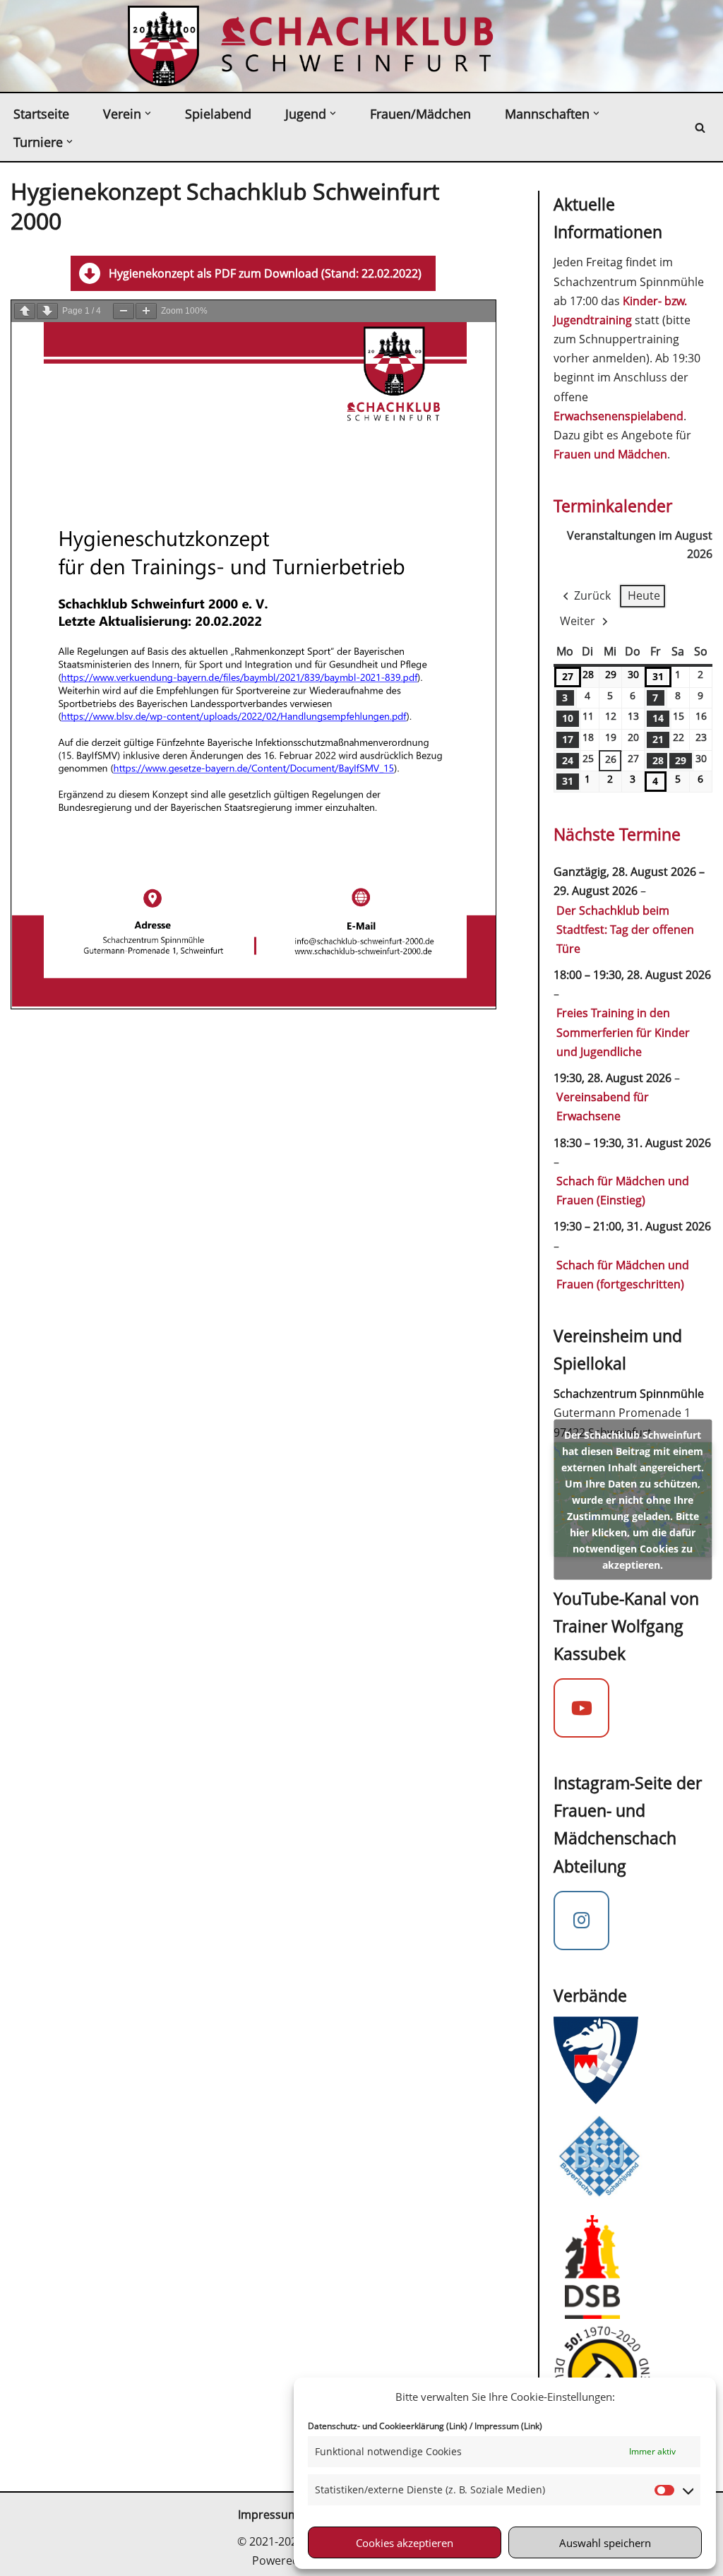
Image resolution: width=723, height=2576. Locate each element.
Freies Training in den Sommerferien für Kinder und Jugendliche (623, 1032)
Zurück (592, 595)
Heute (644, 595)
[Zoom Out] (124, 311)
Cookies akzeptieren (405, 2543)
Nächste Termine (617, 834)
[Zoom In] (146, 311)
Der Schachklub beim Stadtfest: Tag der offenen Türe (625, 930)
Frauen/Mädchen (420, 114)
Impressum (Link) (508, 2426)
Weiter (578, 621)
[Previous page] (25, 311)
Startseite (41, 114)
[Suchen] (700, 127)
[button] (148, 113)
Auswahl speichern (605, 2543)
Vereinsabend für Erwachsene (603, 1106)
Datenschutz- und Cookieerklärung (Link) (388, 2426)
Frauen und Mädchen (610, 454)
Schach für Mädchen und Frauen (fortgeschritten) (623, 1275)
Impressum (268, 2515)
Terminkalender (613, 506)
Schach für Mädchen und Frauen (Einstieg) (623, 1191)
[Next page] (47, 311)
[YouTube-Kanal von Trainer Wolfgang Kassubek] (582, 1708)
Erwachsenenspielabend (619, 416)
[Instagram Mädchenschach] (582, 1921)
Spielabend (218, 114)
